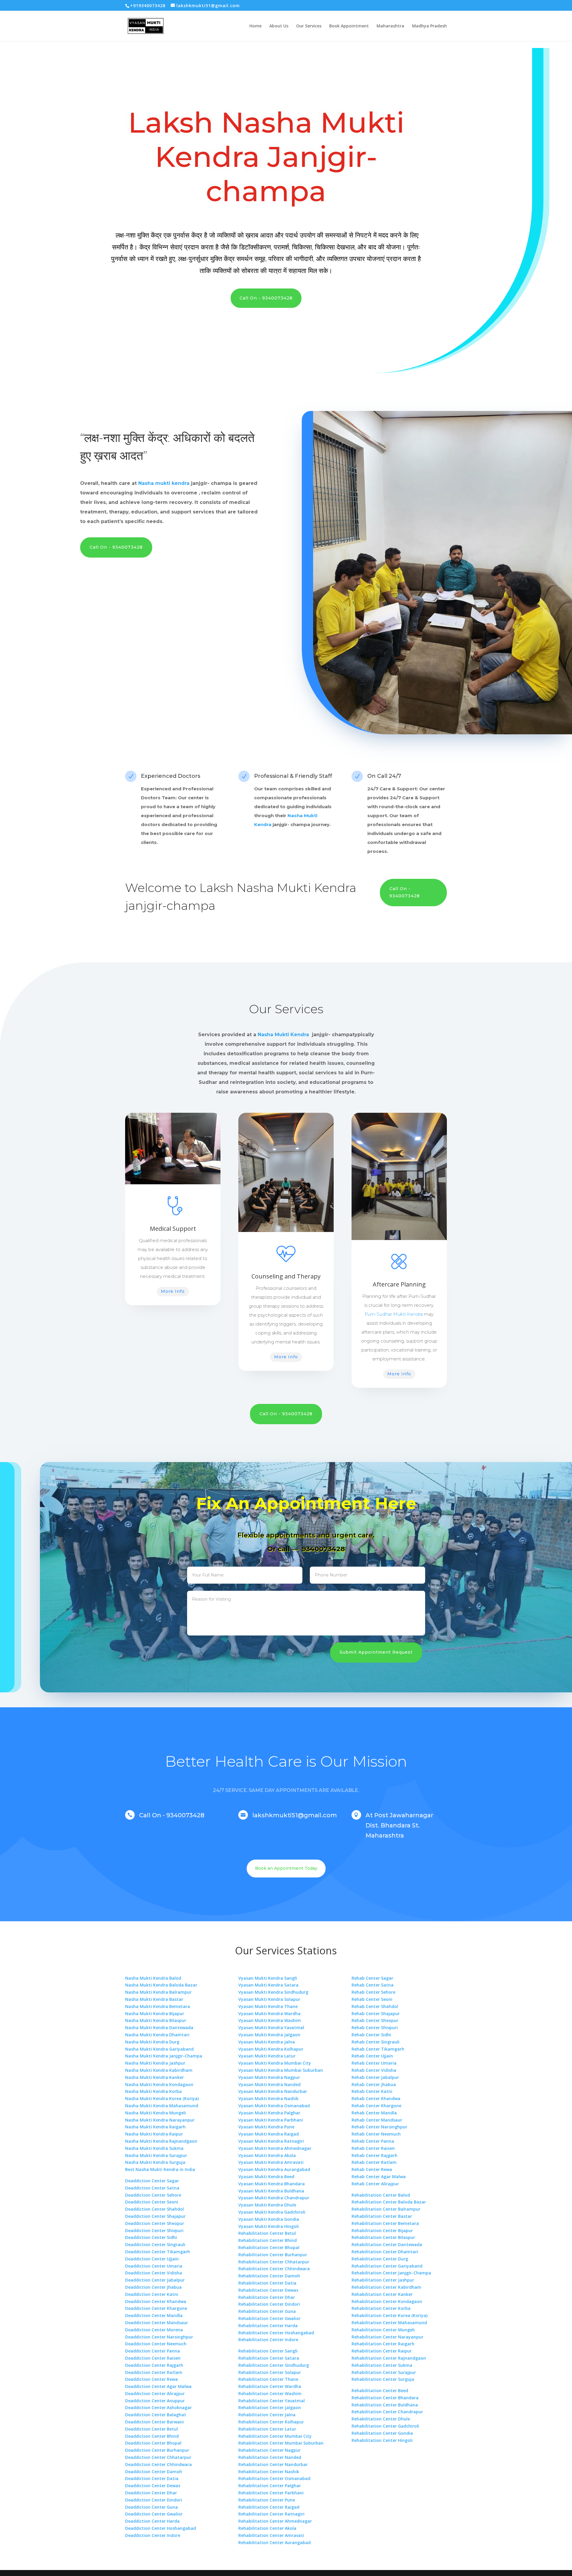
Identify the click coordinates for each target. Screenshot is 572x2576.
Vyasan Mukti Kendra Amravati (271, 2162)
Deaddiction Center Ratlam (154, 2372)
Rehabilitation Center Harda (268, 2326)
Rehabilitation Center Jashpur (383, 2280)
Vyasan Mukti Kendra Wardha (269, 2014)
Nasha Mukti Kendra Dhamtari (157, 2035)
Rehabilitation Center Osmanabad (274, 2478)
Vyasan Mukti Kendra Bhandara (272, 2184)
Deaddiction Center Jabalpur (155, 2280)
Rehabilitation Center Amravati (271, 2535)
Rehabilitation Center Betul (267, 2233)
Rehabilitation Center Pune (267, 2500)
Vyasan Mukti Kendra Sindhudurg (273, 1992)
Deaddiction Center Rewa (151, 2379)
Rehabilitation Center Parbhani (271, 2493)
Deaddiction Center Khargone (156, 2308)
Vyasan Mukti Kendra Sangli (268, 1978)
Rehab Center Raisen (373, 2148)
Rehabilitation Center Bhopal (269, 2247)
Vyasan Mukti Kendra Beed (266, 2177)
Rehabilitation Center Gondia (382, 2433)
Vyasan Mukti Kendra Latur (267, 2056)
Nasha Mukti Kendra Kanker (154, 2077)
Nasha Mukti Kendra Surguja (155, 2162)
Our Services (309, 26)
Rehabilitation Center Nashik (269, 2472)
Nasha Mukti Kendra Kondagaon (159, 2084)
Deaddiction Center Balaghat (156, 2415)
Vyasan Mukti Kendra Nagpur (269, 2077)
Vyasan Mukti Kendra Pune (266, 2127)
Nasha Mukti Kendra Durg (152, 2042)
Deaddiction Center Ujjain (152, 2259)
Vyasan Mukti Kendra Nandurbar (273, 2091)
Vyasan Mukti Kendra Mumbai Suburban (281, 2070)
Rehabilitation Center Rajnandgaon (389, 2358)
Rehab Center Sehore (373, 1992)
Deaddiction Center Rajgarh (154, 2365)
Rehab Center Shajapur (376, 2014)
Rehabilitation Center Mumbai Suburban (281, 2443)
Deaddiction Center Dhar (151, 2493)
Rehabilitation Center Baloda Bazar (389, 2202)
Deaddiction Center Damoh (154, 2472)
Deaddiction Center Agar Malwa (158, 2386)
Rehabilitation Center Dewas (268, 2290)
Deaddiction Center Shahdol (154, 2209)
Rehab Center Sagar (372, 1978)
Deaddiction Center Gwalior (154, 2514)
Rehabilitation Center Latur (267, 2429)
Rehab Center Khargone (376, 2106)
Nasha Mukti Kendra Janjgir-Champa (164, 2056)
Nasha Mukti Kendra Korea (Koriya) (162, 2098)
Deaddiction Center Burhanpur (157, 2450)
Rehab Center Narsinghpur (379, 2127)
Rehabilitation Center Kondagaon (387, 2301)
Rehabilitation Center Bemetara (385, 2223)
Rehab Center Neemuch (376, 2134)
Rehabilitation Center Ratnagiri (271, 2514)
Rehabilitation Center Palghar (270, 2486)
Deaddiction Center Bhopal (153, 2443)
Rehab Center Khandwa (376, 2098)
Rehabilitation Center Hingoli (382, 2440)
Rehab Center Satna (373, 1985)
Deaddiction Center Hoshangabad (161, 2528)
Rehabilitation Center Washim (270, 2393)
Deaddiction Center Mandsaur (157, 2323)
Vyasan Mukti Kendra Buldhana (271, 2191)
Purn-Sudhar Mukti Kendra (394, 1314)
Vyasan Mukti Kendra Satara (268, 1985)
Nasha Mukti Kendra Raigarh (155, 2127)
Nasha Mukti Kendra (296, 888)
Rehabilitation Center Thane (268, 2379)
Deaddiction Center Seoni (152, 2202)
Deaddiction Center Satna (152, 2188)
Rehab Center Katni (372, 2091)
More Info (173, 1291)
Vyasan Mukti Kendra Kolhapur (271, 2049)
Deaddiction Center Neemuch (156, 2344)
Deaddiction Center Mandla (154, 2315)
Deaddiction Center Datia (152, 2478)
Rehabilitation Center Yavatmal (272, 2401)
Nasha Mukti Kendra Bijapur (155, 2014)
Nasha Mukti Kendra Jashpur (155, 2063)
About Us (279, 26)
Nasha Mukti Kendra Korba (153, 2091)
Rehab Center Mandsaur (377, 2120)
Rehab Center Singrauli (376, 2042)
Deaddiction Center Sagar (152, 2181)
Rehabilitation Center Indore (268, 2340)
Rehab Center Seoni (372, 1999)
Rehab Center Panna (373, 2141)
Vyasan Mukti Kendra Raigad (269, 2134)
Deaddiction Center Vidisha (154, 2273)
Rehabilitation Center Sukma (382, 2365)
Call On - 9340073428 (266, 298)
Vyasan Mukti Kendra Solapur (269, 1999)
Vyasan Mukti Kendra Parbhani (271, 2120)
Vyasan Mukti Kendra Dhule (267, 2205)
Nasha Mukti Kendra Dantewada (159, 2028)
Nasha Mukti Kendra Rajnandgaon (161, 2141)
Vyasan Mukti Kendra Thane (268, 2006)
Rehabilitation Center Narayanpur (387, 2337)
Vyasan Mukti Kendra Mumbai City (275, 2063)
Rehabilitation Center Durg (380, 2259)
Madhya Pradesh (429, 26)
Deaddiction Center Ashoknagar (158, 2407)
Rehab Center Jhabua (374, 2084)
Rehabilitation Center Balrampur (386, 2209)
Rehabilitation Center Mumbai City (275, 2436)
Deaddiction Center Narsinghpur (159, 2337)
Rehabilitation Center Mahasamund (389, 2323)
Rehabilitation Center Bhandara (385, 2398)
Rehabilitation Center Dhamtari (385, 2252)
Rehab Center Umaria (374, 2063)
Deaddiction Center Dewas (153, 2486)
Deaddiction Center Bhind (152, 2436)
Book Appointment (349, 26)
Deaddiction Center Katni (152, 2294)
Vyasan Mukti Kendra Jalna (267, 2042)
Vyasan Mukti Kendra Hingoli (269, 2226)
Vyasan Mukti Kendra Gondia (269, 2219)
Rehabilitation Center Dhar (267, 2297)
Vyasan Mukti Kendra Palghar (269, 2113)
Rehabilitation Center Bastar (382, 2216)
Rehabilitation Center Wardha (270, 2386)
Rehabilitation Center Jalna (267, 2415)
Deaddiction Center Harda (152, 2521)
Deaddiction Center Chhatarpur (158, 2457)
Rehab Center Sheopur (375, 2020)
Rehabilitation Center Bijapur (382, 2230)
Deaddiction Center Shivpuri (154, 2230)
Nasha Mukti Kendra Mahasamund (162, 2106)
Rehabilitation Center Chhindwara (274, 2269)
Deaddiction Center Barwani (154, 2422)
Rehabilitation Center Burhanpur (273, 2255)
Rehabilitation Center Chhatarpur (274, 2262)
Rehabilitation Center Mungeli (383, 2330)
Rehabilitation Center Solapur (270, 2372)
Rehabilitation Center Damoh (269, 2276)
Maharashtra (390, 26)
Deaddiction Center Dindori (154, 2500)
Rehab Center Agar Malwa (379, 2177)
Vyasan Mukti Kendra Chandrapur (274, 2198)
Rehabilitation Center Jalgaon (270, 2407)
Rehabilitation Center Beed (380, 2390)
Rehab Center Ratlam (374, 2162)
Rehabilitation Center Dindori (269, 2304)
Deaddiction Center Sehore (153, 2195)
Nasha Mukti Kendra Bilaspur (156, 2020)
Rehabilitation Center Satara (269, 2358)
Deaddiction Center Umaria (154, 2266)
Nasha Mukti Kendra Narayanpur (160, 2120)
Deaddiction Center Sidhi (151, 2237)
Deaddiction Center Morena (154, 2330)
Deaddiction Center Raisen (153, 2358)
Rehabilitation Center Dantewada (387, 2244)
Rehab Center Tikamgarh (378, 2049)
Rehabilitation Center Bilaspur (383, 2237)
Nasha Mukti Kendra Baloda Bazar (161, 1985)
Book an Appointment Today (286, 1868)
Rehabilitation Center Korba (381, 2308)
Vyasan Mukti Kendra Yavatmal (271, 2028)
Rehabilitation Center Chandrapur (387, 2412)
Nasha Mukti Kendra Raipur (154, 2134)
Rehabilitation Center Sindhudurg (274, 2365)
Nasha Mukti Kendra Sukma (154, 2148)
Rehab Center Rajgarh (374, 2155)
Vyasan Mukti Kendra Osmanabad (274, 2106)
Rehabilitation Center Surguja (383, 2379)
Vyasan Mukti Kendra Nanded (269, 2084)
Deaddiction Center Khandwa (156, 2301)
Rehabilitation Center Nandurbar (273, 2464)
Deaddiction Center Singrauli (155, 2244)
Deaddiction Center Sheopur (155, 2223)
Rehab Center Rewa (372, 2169)
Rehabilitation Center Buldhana (385, 2405)
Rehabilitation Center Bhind (268, 2240)
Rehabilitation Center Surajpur (384, 2372)
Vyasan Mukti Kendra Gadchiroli (272, 2212)
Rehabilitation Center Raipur (382, 2351)
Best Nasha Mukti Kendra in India (160, 2169)
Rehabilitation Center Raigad (269, 2507)
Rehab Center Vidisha (374, 2070)
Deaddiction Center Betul (151, 2429)
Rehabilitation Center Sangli (268, 2351)
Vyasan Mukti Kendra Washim (270, 2020)
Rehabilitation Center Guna (267, 2311)
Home (255, 26)
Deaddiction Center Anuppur (155, 2401)
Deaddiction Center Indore (153, 2535)
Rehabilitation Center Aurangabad (275, 2542)
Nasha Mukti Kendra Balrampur (158, 1992)
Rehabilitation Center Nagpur (269, 2450)
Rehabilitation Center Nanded (270, 2457)
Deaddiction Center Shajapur (155, 2216)
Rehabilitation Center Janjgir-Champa (391, 2273)
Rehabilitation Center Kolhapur (271, 2422)
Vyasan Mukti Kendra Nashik (268, 2098)
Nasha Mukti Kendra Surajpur (156, 2155)
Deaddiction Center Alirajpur (155, 2393)
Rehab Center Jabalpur (375, 2077)
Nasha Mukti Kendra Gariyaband (159, 2049)
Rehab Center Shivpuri (375, 2028)
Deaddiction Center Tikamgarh (158, 2252)
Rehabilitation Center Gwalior (269, 2318)
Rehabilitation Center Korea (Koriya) (390, 2315)
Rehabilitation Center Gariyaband (387, 2266)
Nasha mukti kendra (164, 483)
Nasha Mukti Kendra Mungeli (156, 2113)
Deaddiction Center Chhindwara (158, 2464)
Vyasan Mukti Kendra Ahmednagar (275, 2148)
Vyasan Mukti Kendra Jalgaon (269, 2035)
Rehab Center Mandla (374, 2113)
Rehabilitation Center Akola (267, 2528)
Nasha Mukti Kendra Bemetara (158, 2006)
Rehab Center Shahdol (375, 2006)
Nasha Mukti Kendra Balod (153, 1978)
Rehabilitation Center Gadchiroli (385, 2426)
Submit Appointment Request (376, 1652)
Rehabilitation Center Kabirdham (386, 2287)
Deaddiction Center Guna (151, 2507)
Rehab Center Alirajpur (375, 2184)
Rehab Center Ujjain (372, 2056)
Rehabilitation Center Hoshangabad (276, 2333)
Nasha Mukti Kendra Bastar (154, 1999)
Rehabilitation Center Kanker (382, 2294)
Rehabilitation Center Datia (267, 2283)
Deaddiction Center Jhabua (153, 2287)
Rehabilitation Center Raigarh (383, 2344)
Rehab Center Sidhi (371, 2035)
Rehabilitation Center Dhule (381, 2419)
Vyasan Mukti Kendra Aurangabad (274, 2169)
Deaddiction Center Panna (153, 2351)
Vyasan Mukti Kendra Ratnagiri (271, 2141)
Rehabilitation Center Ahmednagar (275, 2521)
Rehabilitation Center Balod (381, 2195)
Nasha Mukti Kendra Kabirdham (159, 2070)
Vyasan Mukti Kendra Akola (267, 2155)
